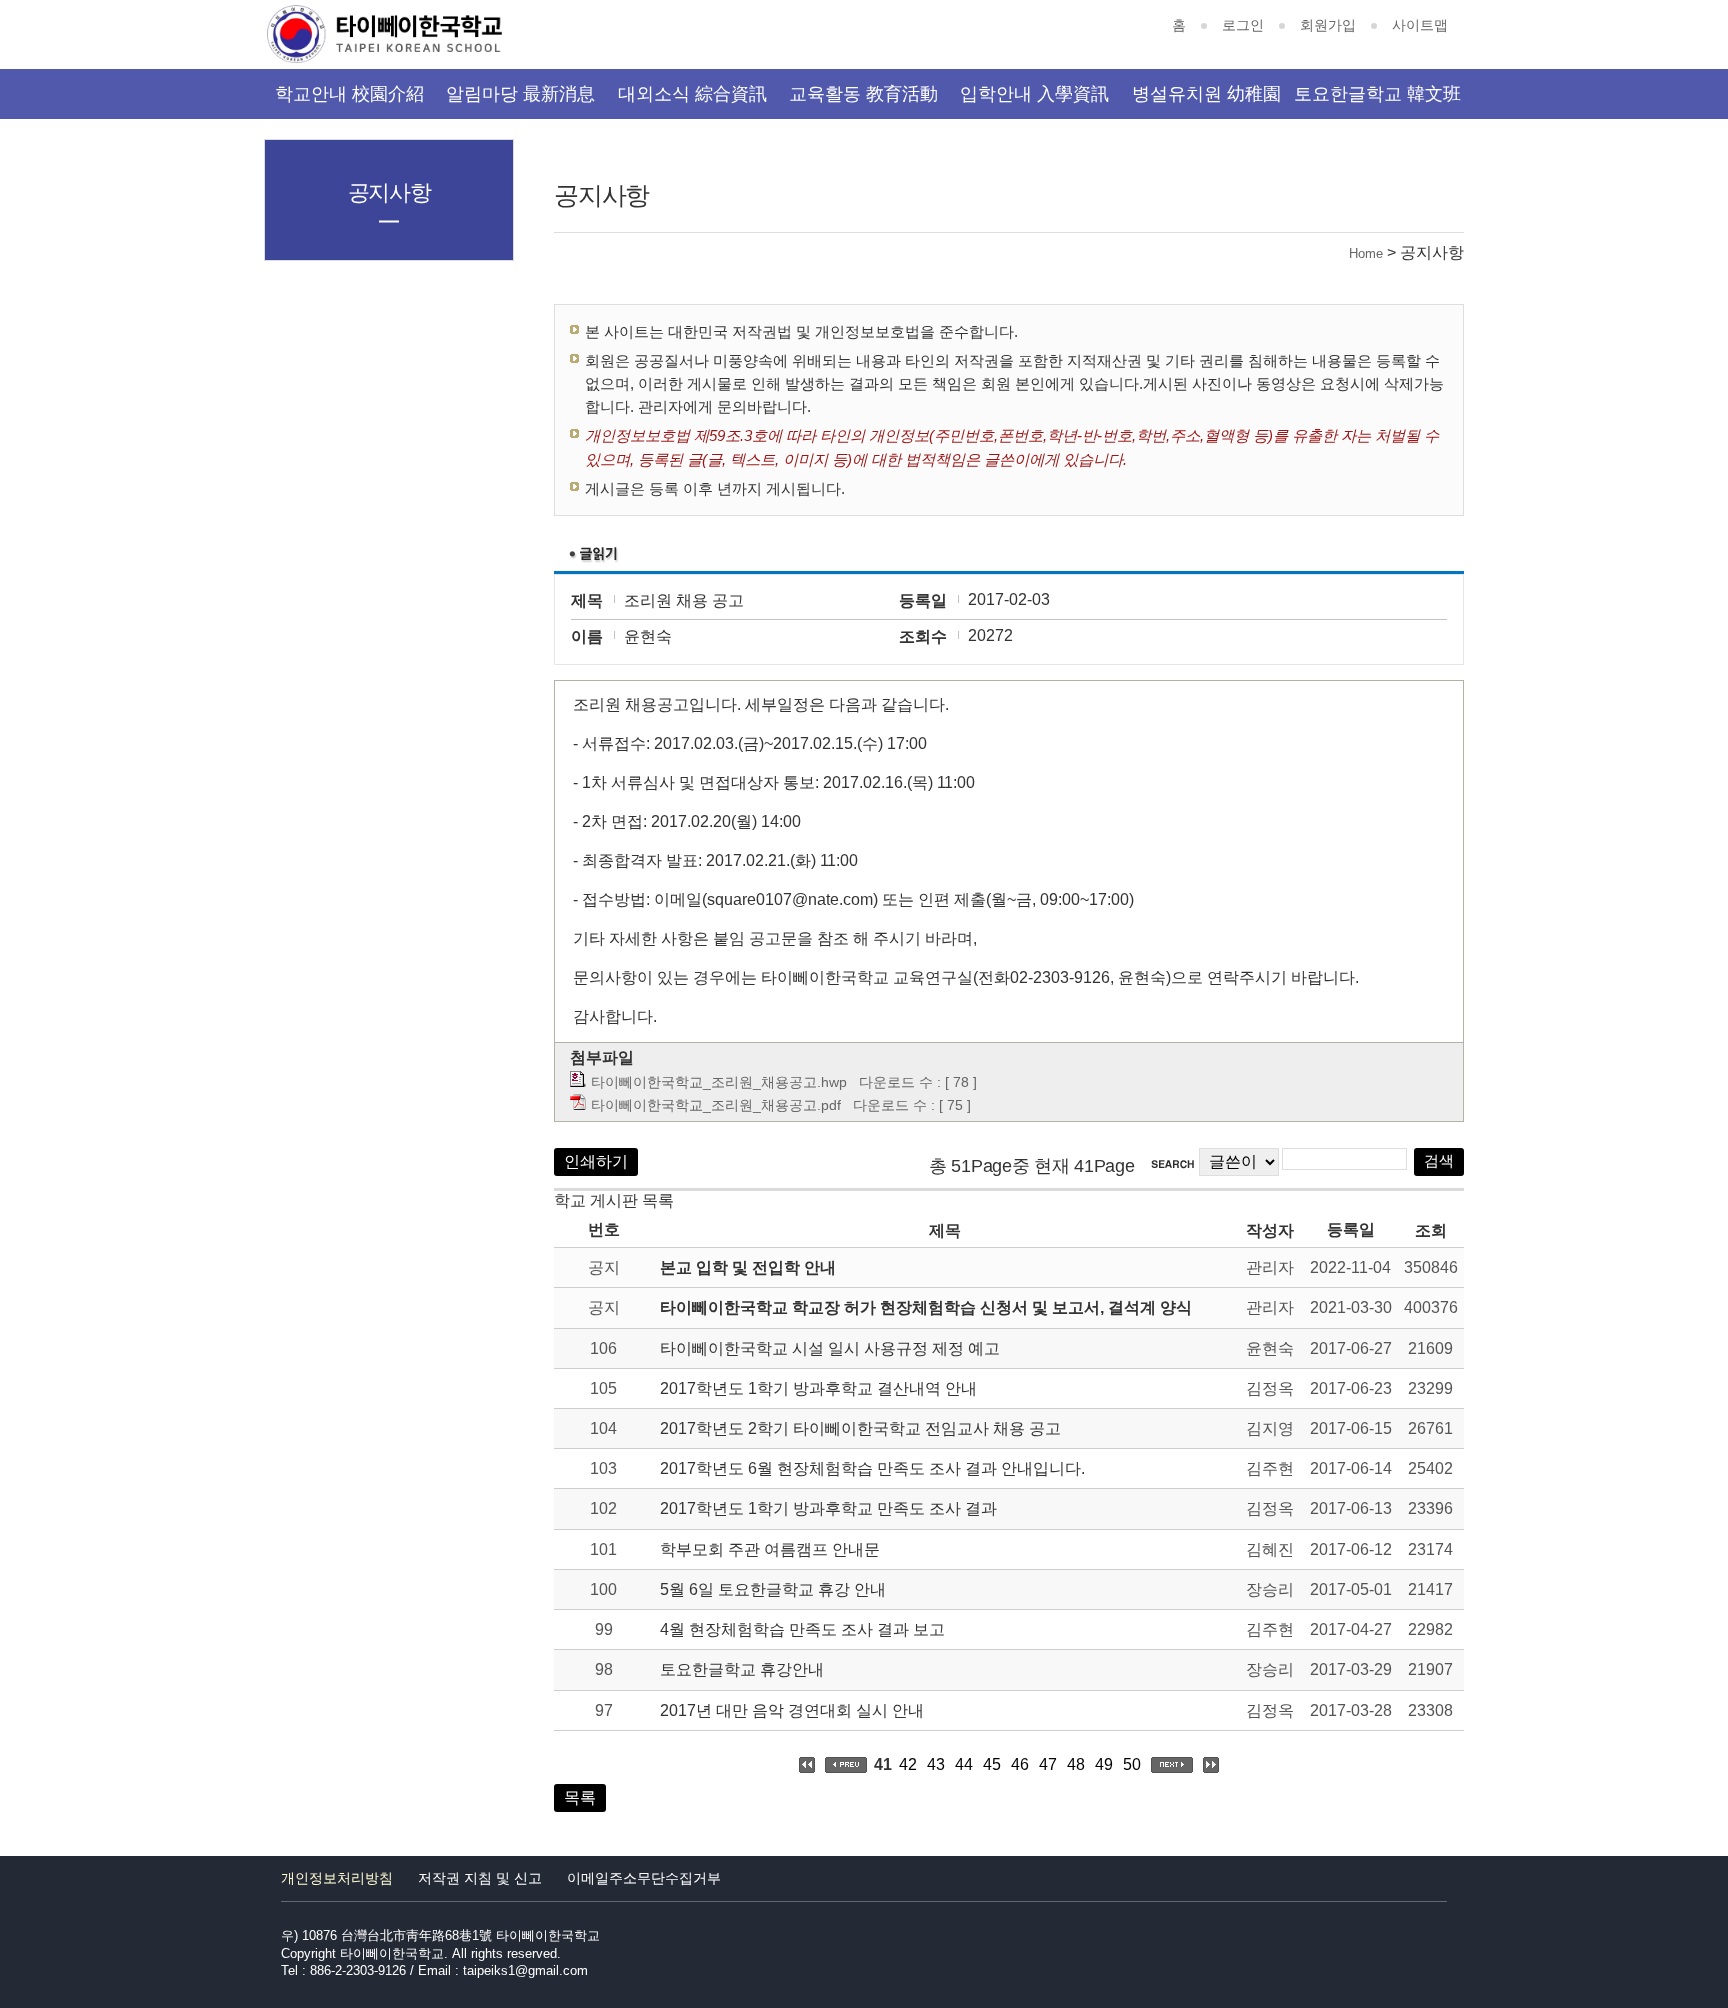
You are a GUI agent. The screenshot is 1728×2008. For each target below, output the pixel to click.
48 (1076, 1764)
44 (964, 1764)
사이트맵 (1420, 25)
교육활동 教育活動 (863, 94)
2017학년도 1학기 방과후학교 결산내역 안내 (818, 1388)
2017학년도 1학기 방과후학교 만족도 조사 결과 (828, 1508)
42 (908, 1764)
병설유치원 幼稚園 (1206, 94)
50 (1132, 1764)
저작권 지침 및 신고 (480, 1878)
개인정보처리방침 (337, 1878)
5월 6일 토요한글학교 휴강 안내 (773, 1589)
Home (1366, 253)
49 (1104, 1764)
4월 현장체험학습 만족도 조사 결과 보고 (802, 1629)
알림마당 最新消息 (520, 94)
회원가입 (1328, 25)
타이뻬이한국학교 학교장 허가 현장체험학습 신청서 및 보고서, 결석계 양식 (926, 1307)
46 (1020, 1764)
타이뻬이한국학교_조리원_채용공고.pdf (716, 1105)
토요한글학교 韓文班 (1377, 94)
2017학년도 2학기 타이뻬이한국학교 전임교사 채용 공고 (860, 1428)
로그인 (1243, 25)
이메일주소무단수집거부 (644, 1878)
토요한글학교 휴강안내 (742, 1669)
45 (992, 1764)
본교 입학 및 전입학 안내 (748, 1267)
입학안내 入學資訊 (1034, 94)
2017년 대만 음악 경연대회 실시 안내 (792, 1710)
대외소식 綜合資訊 (692, 94)
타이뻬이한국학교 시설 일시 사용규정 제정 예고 (830, 1348)
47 (1048, 1764)
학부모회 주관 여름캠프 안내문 (770, 1549)
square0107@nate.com (790, 899)
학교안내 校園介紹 (349, 94)
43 (936, 1764)
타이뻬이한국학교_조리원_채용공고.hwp (719, 1082)
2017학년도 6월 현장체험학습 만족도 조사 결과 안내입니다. (872, 1468)
